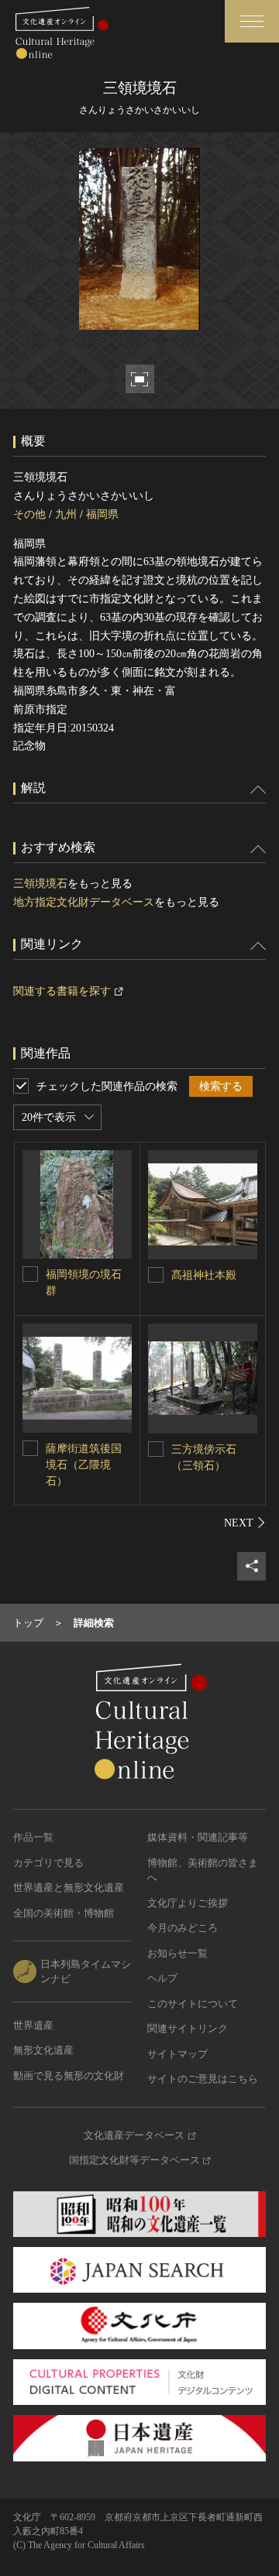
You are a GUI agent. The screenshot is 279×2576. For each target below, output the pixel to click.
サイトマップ (177, 2054)
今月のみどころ (183, 1928)
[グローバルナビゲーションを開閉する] (252, 21)
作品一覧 (33, 1837)
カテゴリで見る (48, 1863)
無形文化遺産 (43, 2050)
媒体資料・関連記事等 (198, 1837)
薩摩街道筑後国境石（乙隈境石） (84, 1465)
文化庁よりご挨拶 (188, 1903)
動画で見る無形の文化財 (69, 2076)
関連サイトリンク (188, 2028)
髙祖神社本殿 (204, 1275)
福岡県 (102, 514)
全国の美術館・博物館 (64, 1913)
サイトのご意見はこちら (203, 2079)
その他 (29, 514)
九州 (66, 514)
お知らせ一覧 (177, 1953)
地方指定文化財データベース (84, 902)
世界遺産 (33, 2025)
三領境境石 (40, 884)
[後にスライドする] (245, 1523)
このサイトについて (193, 2004)
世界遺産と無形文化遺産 (69, 1887)
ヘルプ (162, 1978)
